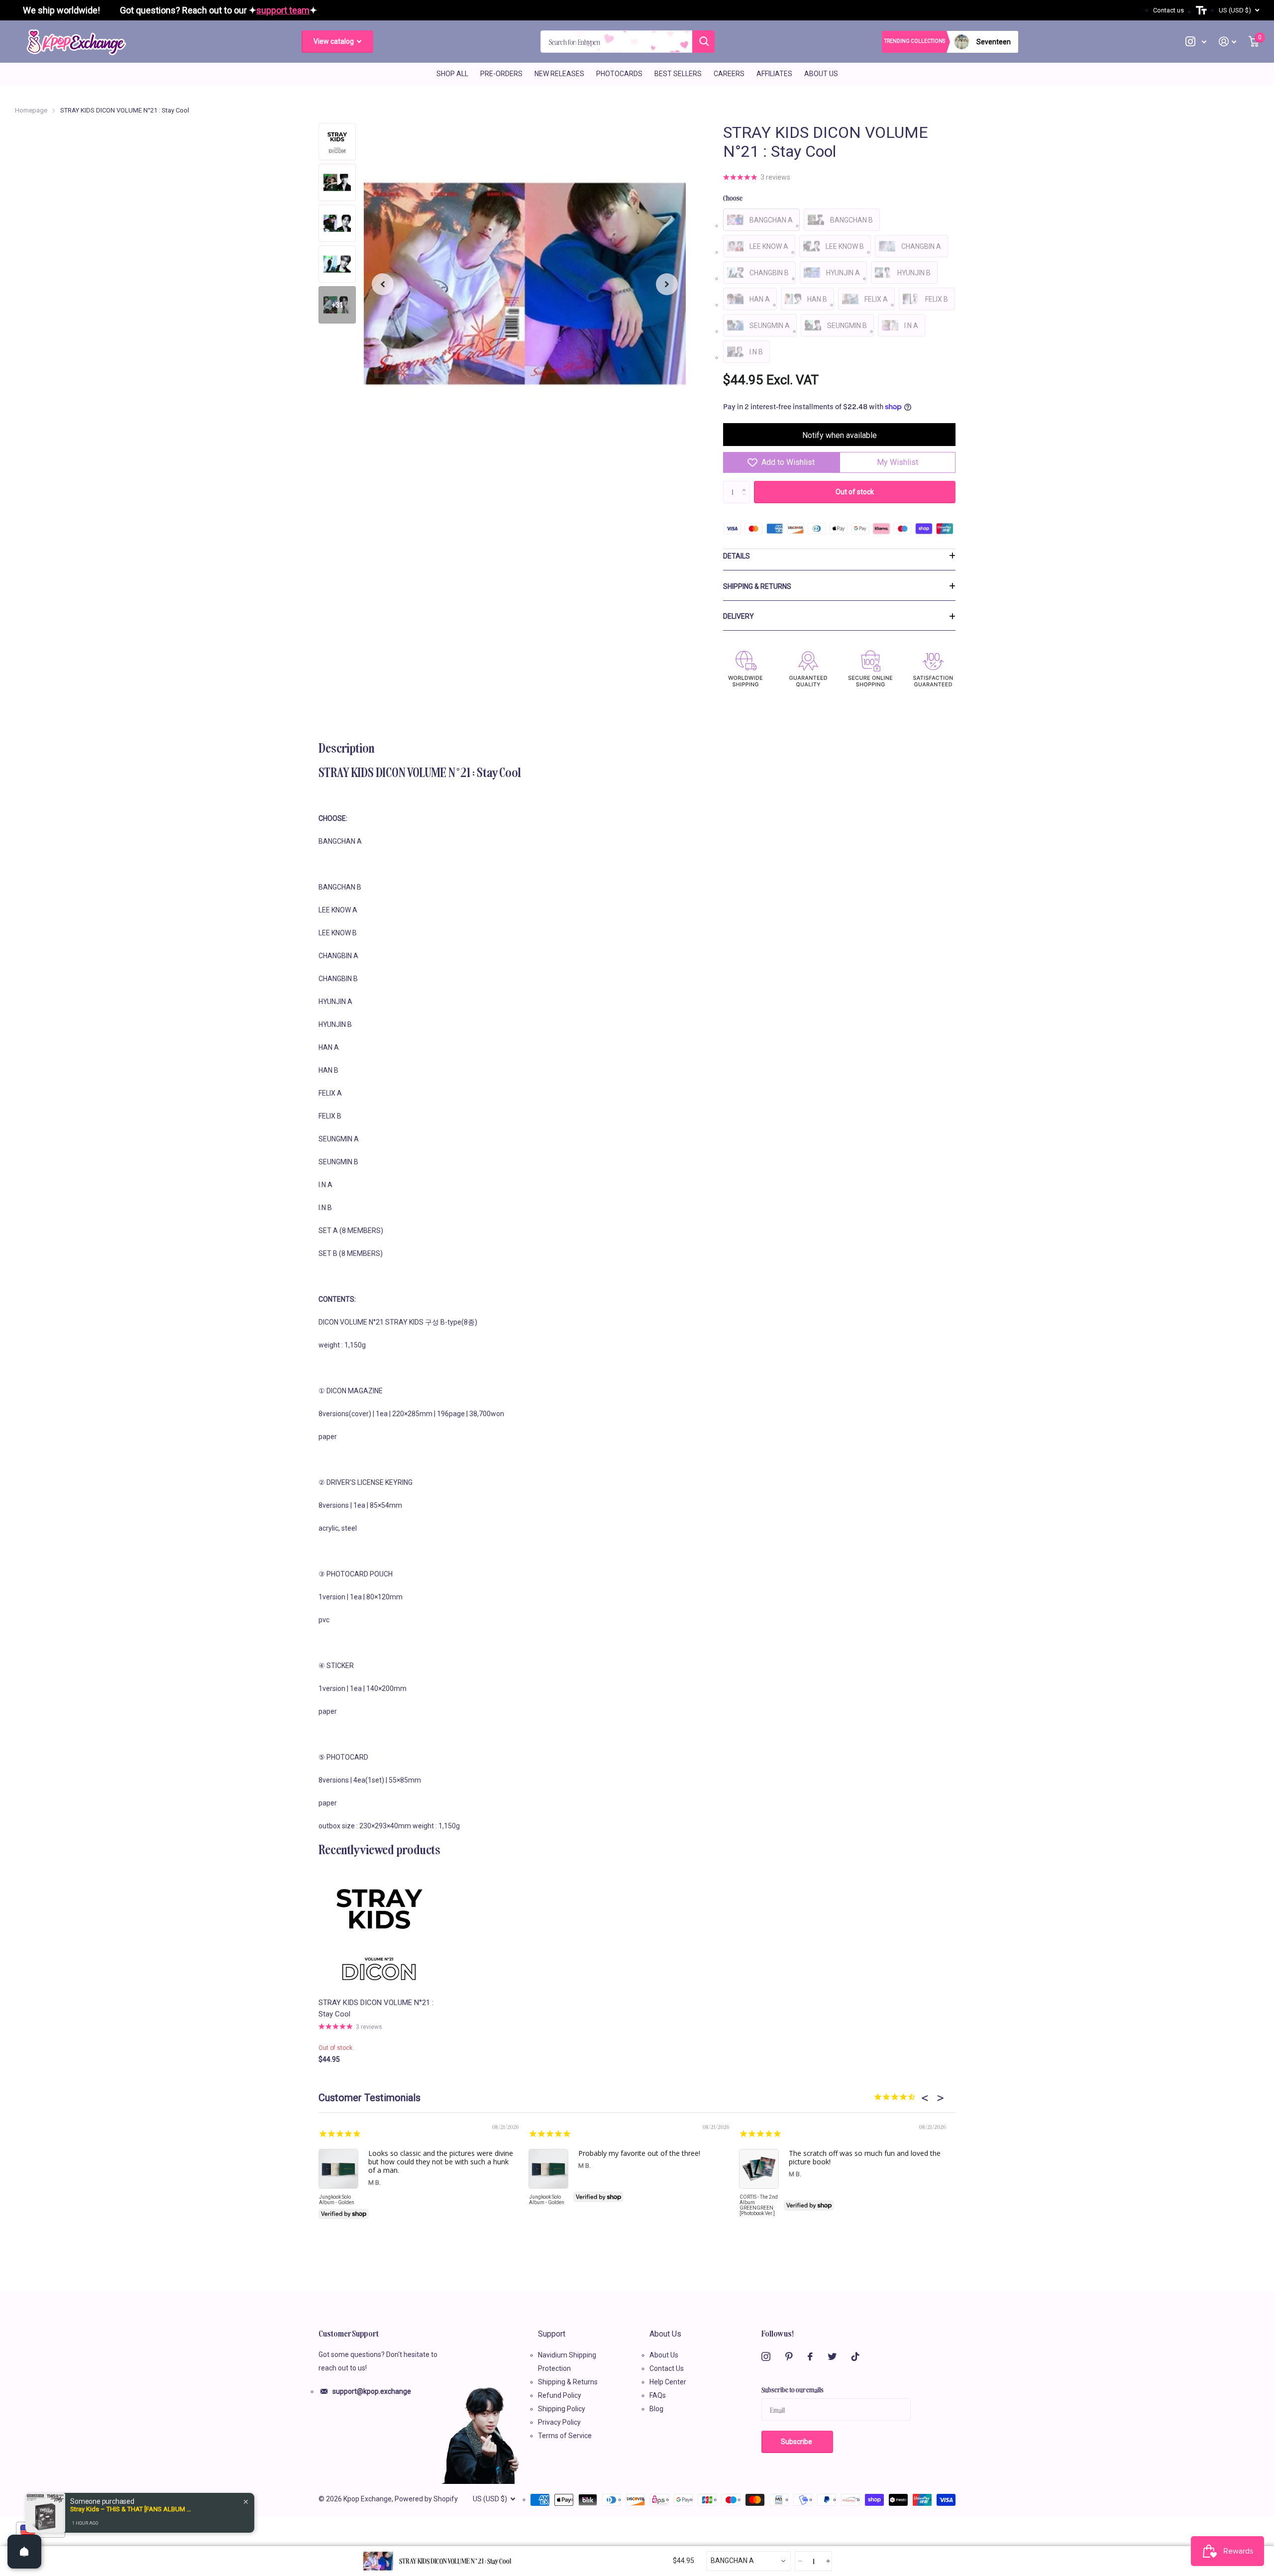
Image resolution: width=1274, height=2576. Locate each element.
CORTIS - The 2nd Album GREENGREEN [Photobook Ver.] (759, 2205)
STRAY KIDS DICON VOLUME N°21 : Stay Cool (376, 2008)
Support (552, 2334)
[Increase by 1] (746, 484)
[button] (383, 284)
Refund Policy (560, 2395)
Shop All (452, 74)
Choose (733, 198)
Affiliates (774, 74)
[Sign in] (1228, 42)
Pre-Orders (501, 74)
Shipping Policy (562, 2409)
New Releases (559, 74)
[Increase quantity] (827, 2561)
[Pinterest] (789, 2356)
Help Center (668, 2382)
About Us (821, 74)
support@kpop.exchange (372, 2391)
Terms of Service (565, 2436)
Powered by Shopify (426, 2499)
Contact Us (667, 2368)
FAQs (658, 2395)
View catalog (334, 41)
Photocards (619, 74)
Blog (656, 2409)
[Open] (24, 2552)
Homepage (31, 110)
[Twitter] (832, 2356)
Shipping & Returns (757, 586)
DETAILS (737, 556)
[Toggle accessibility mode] (1201, 10)
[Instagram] (766, 2356)
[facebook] (810, 2356)
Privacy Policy (559, 2422)
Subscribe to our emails (793, 2389)
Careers (729, 74)
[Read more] (1196, 42)
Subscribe (797, 2442)
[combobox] (748, 2561)
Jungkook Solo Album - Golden (337, 2200)
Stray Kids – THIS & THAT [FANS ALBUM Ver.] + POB (132, 2509)
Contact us (1168, 10)
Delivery (739, 616)
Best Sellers (678, 74)
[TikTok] (855, 2356)
